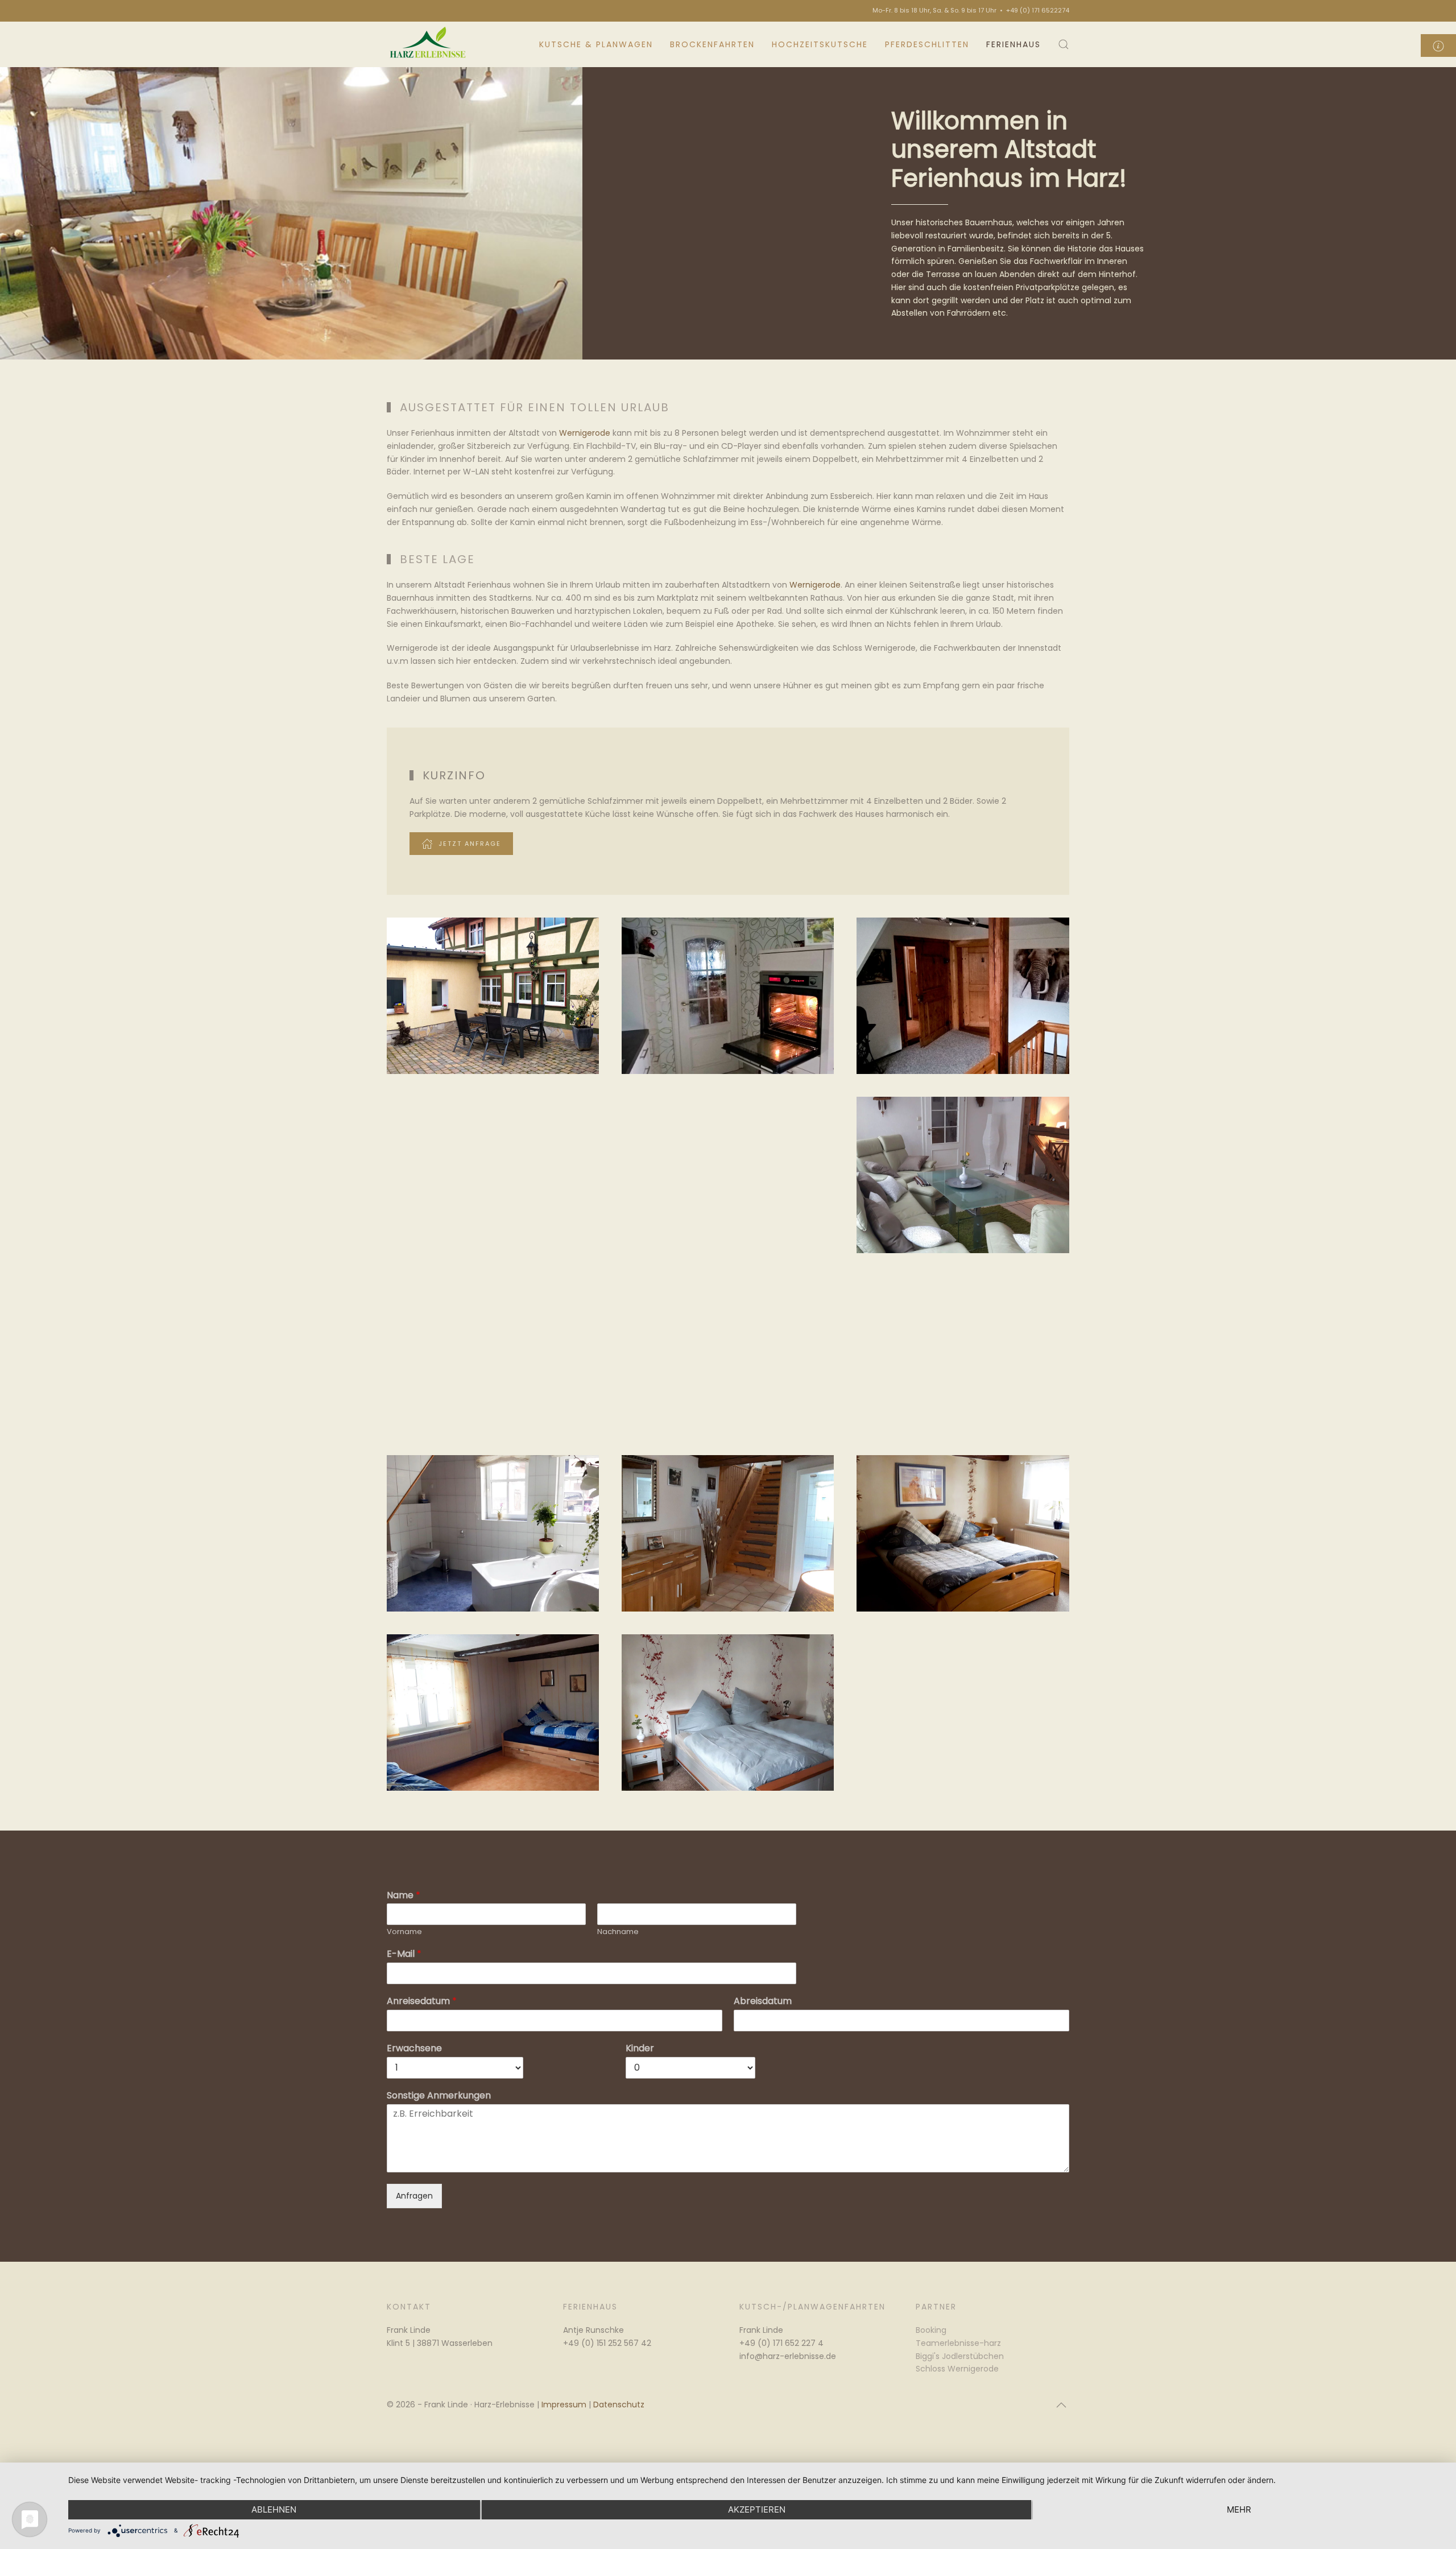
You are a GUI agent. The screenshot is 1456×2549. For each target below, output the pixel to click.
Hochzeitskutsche (820, 44)
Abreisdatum (763, 2001)
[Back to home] (429, 44)
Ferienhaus (1014, 44)
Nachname (618, 1932)
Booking (931, 2330)
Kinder (640, 2049)
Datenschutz (619, 2405)
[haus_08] (728, 1354)
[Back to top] (1061, 2405)
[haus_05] (728, 1175)
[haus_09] (963, 1354)
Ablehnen (274, 2509)
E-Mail (404, 1954)
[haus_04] (493, 1175)
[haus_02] (728, 996)
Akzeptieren (757, 2509)
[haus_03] (963, 996)
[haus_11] (728, 1533)
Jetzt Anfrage (470, 844)
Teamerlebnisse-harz (958, 2343)
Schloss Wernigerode (957, 2369)
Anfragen (414, 2196)
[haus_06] (963, 1175)
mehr (1239, 2509)
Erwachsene (414, 2049)
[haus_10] (493, 1533)
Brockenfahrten (712, 44)
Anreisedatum (422, 2001)
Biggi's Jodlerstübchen (960, 2356)
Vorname (404, 1932)
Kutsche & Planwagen (596, 44)
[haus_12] (963, 1533)
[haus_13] (493, 1713)
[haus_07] (493, 1354)
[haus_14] (728, 1713)
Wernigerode (585, 433)
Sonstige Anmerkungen (439, 2096)
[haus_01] (493, 996)
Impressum (564, 2405)
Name (404, 1896)
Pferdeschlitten (927, 44)
